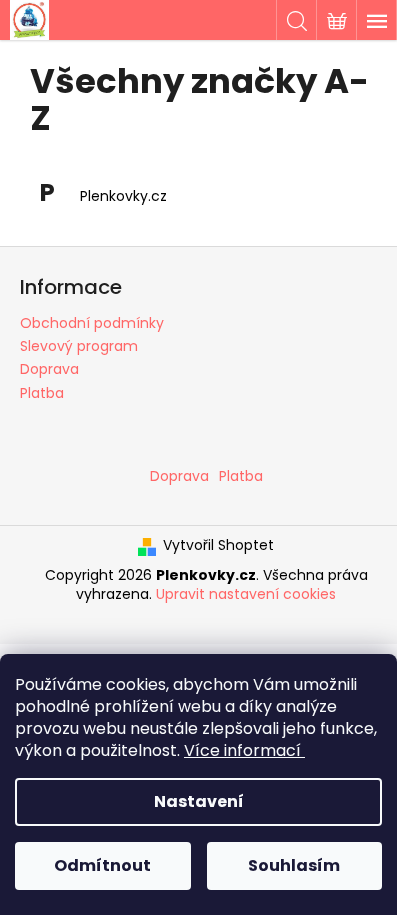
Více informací (242, 750)
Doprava (49, 369)
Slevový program (79, 346)
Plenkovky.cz (123, 196)
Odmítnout (102, 865)
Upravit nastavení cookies (246, 594)
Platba (42, 393)
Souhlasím (294, 865)
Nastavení (199, 801)
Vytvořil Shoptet (218, 545)
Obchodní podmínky (92, 323)
